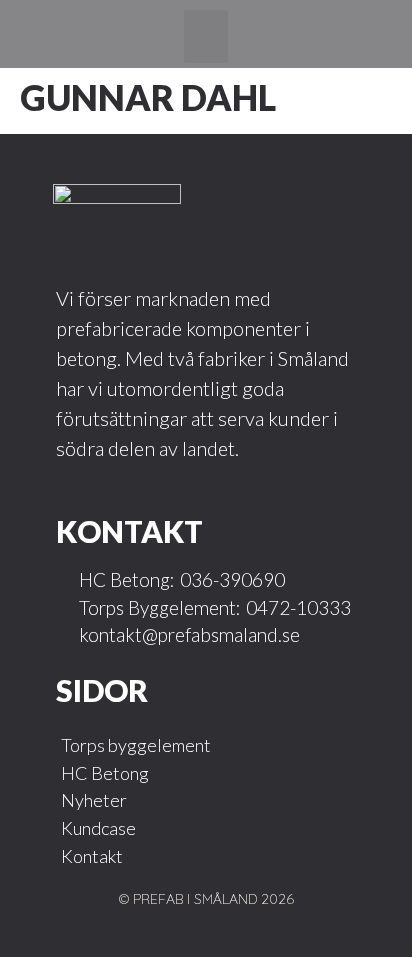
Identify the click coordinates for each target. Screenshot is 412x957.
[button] (206, 36)
